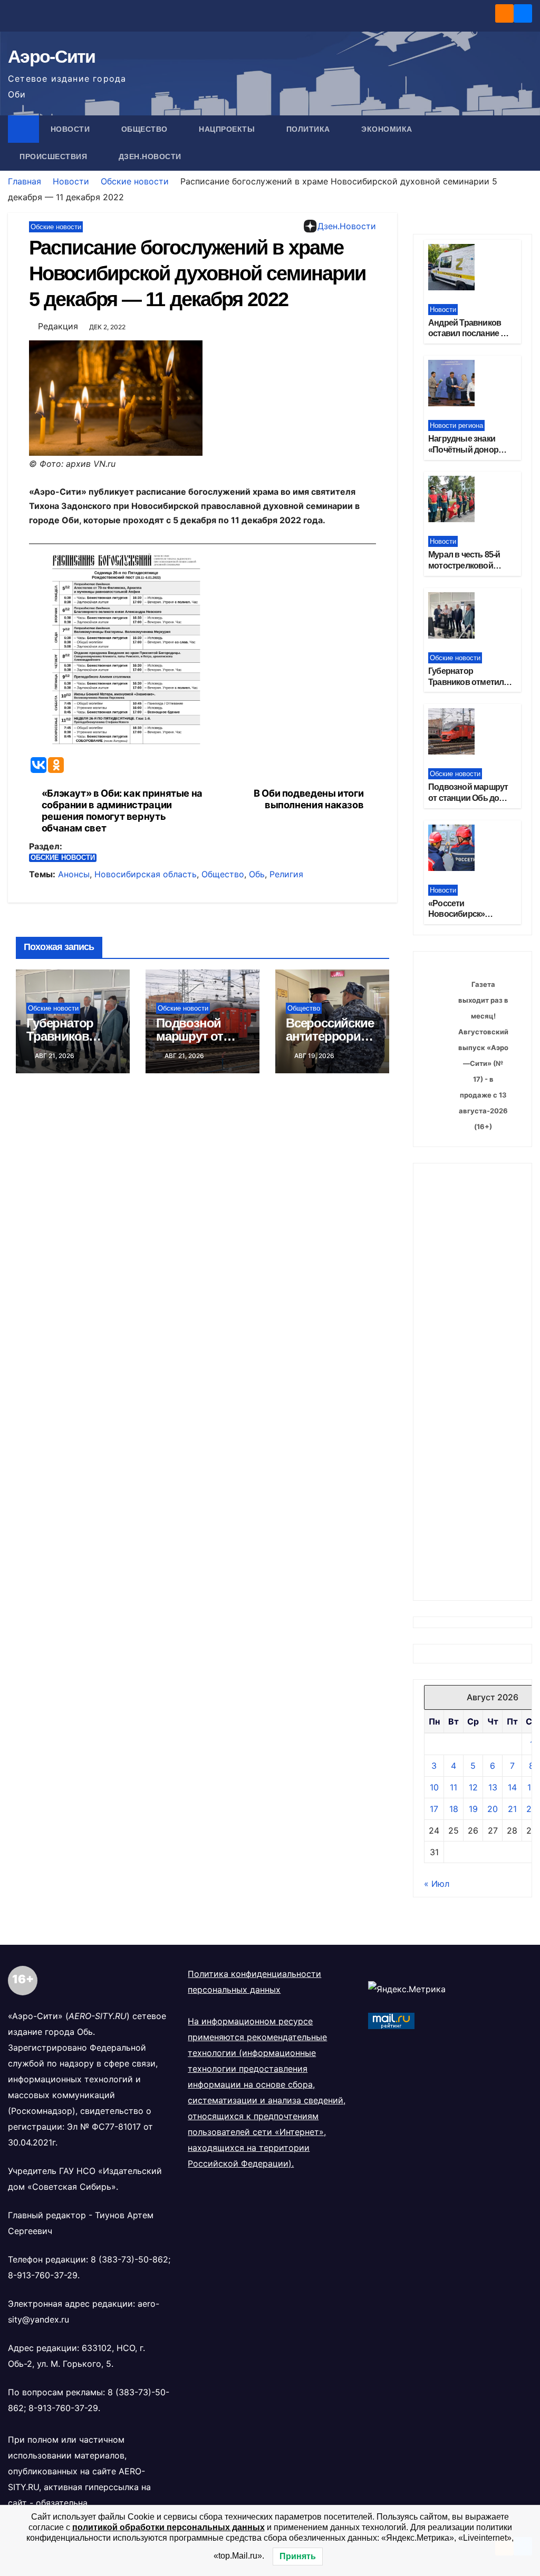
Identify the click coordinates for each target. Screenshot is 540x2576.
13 (493, 1787)
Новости (71, 129)
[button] (525, 143)
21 (512, 1809)
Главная (25, 181)
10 (434, 1787)
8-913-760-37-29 (43, 2275)
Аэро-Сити (52, 56)
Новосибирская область (146, 874)
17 (434, 1809)
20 (493, 1809)
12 (473, 1787)
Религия (286, 874)
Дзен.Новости (150, 156)
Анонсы (74, 874)
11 (454, 1787)
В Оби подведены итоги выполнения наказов (308, 799)
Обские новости (135, 181)
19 (473, 1809)
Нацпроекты (228, 129)
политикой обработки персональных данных (168, 2527)
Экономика (388, 129)
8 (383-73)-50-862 (129, 2259)
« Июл (437, 1884)
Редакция (58, 326)
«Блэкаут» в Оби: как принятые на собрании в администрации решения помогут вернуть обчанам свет (122, 811)
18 (454, 1809)
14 (512, 1787)
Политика (310, 129)
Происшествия (55, 156)
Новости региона (456, 425)
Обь (257, 874)
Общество (146, 129)
